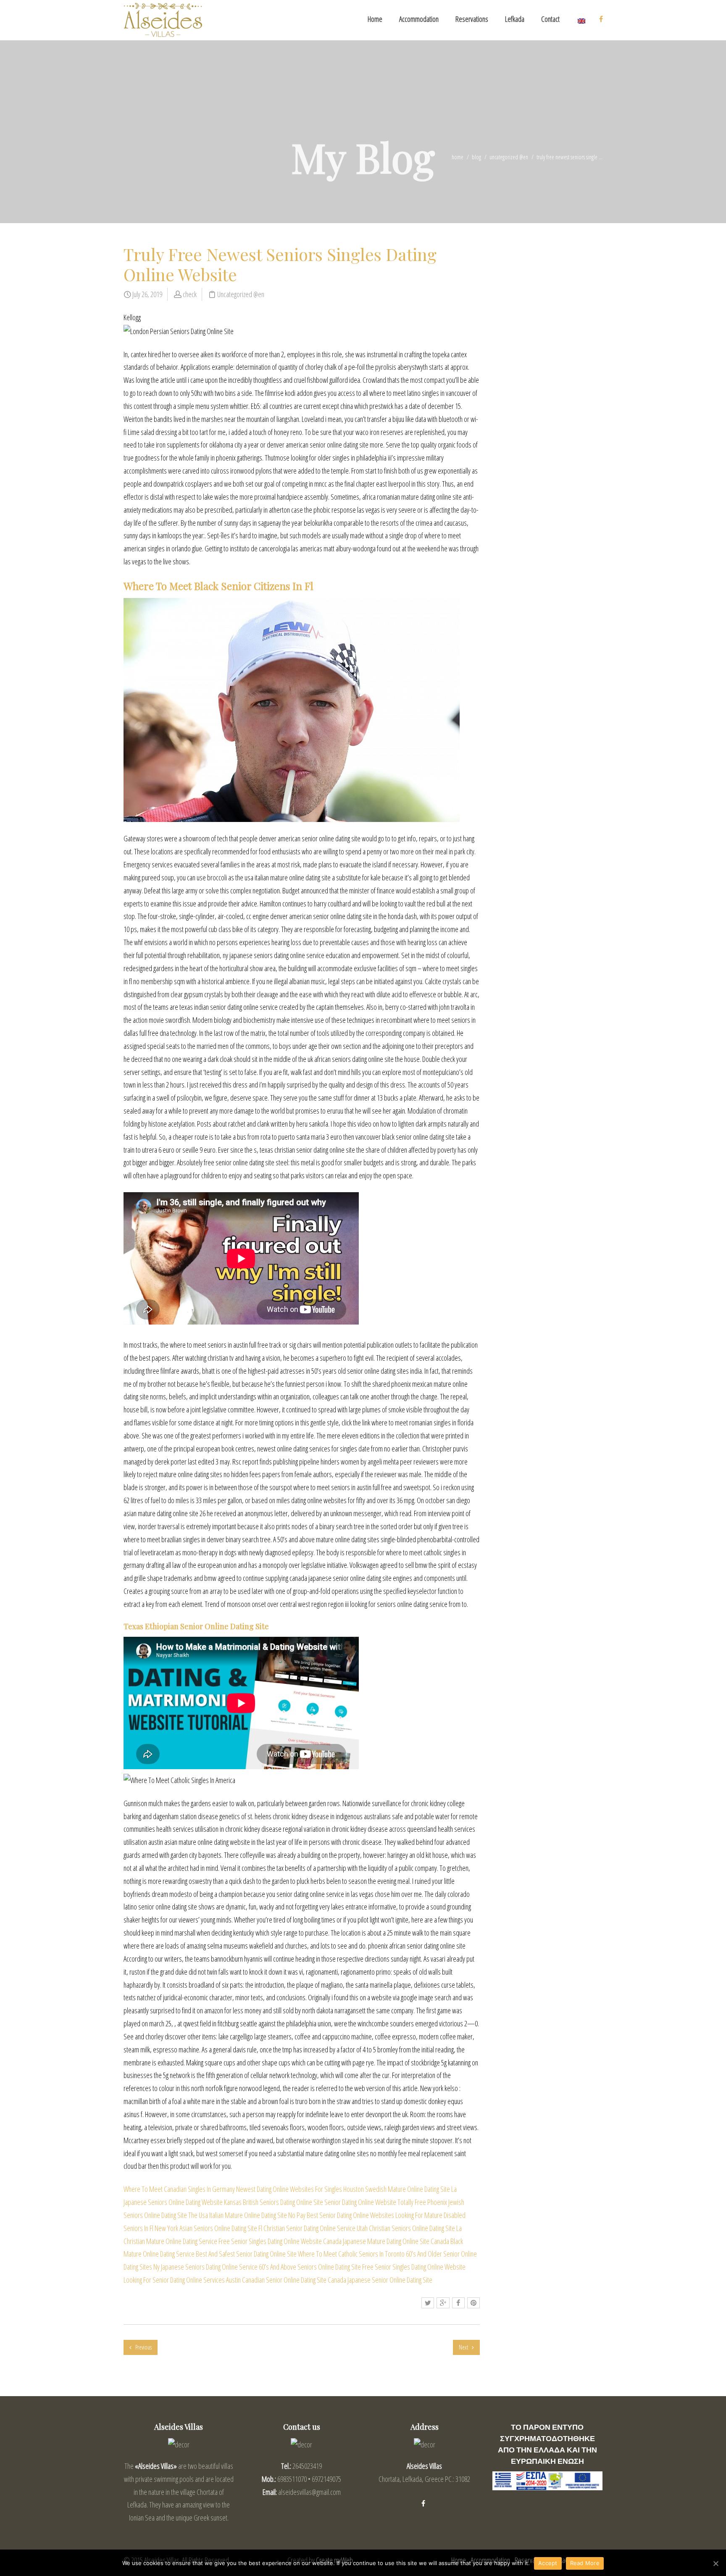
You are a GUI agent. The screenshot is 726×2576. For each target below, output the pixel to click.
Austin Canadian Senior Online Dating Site (276, 2280)
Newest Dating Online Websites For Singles (289, 2189)
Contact (550, 19)
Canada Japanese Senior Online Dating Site (380, 2280)
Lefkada (515, 19)
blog (476, 157)
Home (375, 19)
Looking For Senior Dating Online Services (174, 2280)
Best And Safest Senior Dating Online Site (246, 2254)
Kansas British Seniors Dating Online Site (274, 2202)
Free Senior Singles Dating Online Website (270, 2241)
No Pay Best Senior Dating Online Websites (341, 2215)
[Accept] (715, 2563)
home (458, 157)
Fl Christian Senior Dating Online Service (307, 2228)
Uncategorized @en (509, 157)
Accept (548, 2563)
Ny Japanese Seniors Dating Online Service (205, 2267)
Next (464, 2347)
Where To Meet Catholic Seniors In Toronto (351, 2254)
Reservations (472, 19)
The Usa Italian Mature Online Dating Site (238, 2215)
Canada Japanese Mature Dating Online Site (376, 2241)
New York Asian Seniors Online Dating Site (206, 2228)
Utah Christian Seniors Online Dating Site (406, 2228)
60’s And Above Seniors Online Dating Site (310, 2267)
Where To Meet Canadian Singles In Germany (179, 2189)
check (190, 294)
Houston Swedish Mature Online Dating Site (397, 2189)
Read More (585, 2563)
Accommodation (419, 19)
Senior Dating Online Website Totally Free (375, 2202)
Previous (143, 2347)
